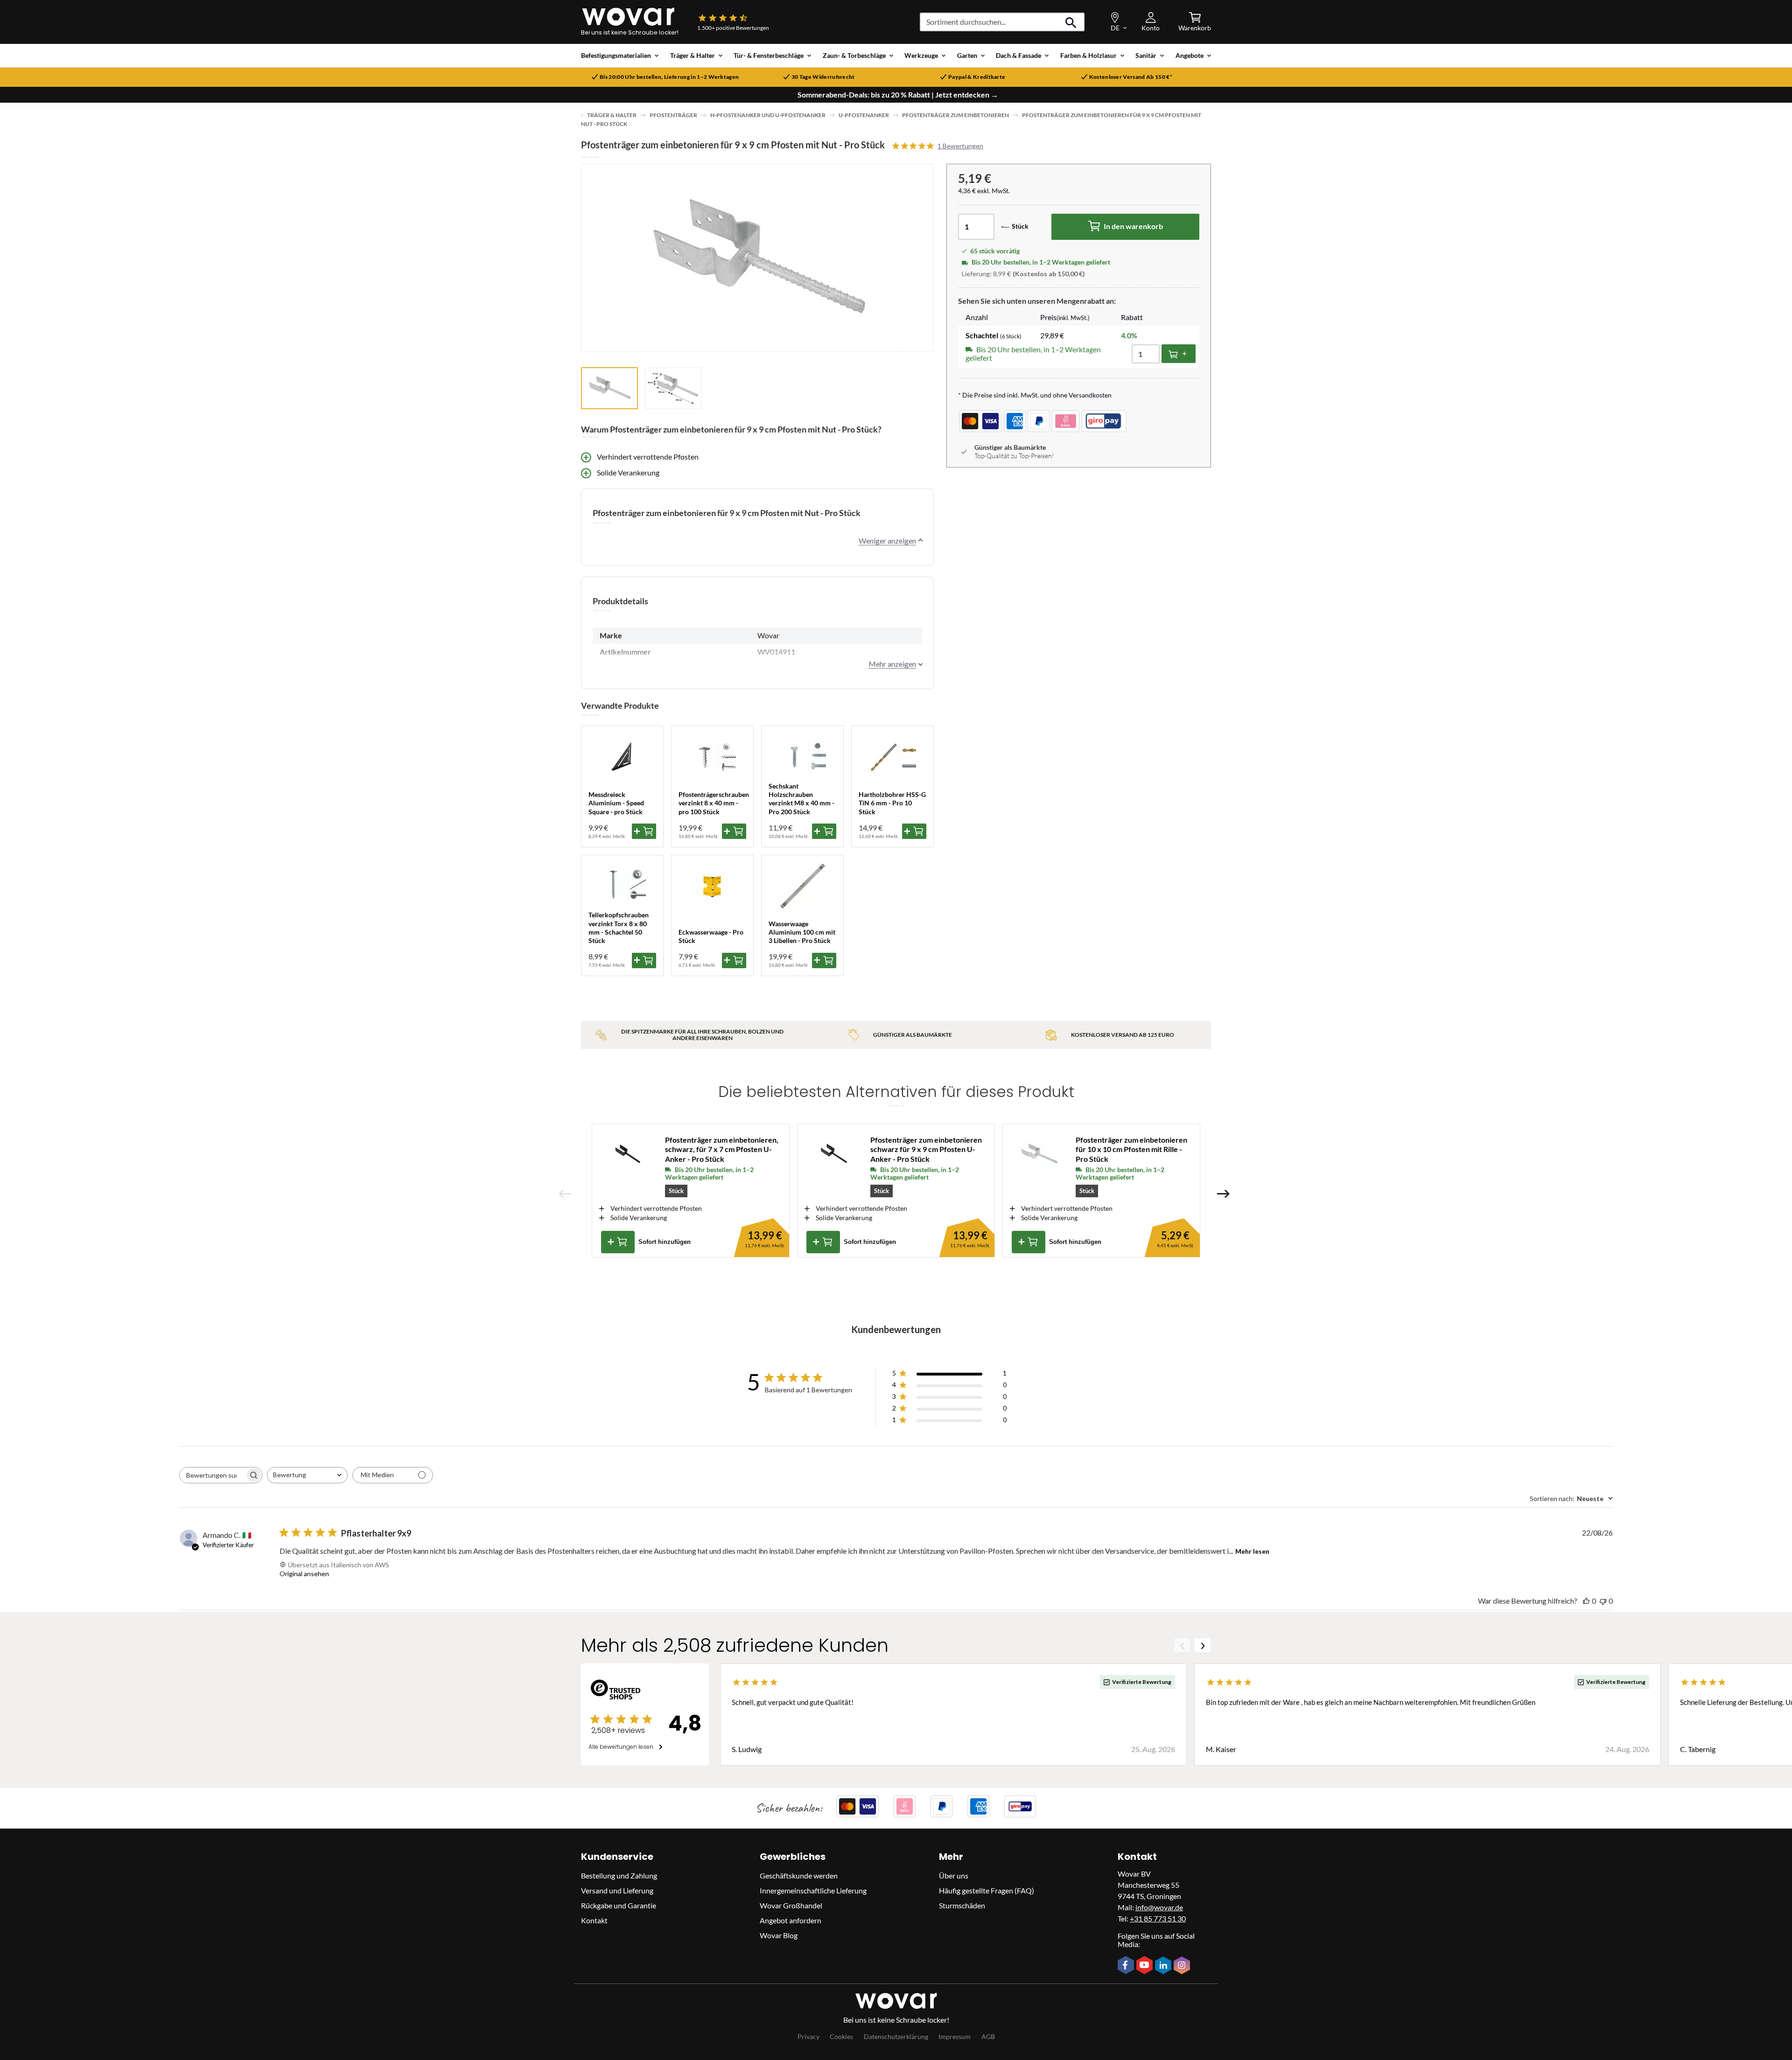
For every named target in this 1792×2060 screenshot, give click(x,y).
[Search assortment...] (1071, 22)
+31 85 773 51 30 (1158, 1918)
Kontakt (594, 1920)
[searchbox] (212, 1475)
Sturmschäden (962, 1905)
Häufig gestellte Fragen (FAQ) (987, 1890)
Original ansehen (304, 1574)
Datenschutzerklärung (896, 2036)
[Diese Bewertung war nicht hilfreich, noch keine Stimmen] (1603, 1601)
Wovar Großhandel (791, 1905)
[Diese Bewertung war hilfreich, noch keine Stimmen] (1586, 1601)
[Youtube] (1146, 1966)
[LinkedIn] (1164, 1966)
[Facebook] (1127, 1966)
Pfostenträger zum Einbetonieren (955, 115)
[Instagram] (1183, 1966)
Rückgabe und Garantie (619, 1905)
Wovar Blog (779, 1935)
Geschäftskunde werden (799, 1875)
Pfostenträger (673, 115)
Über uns (954, 1875)
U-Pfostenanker (864, 115)
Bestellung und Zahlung (619, 1875)
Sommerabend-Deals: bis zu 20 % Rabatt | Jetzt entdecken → (898, 95)
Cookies (841, 2036)
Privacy (808, 2036)
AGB (988, 2036)
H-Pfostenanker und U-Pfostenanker (768, 115)
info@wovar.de (1159, 1907)
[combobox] (307, 1475)
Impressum (955, 2036)
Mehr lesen (1252, 1551)
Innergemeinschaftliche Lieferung (813, 1890)
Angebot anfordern (791, 1920)
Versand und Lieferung (617, 1890)
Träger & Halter (612, 115)
